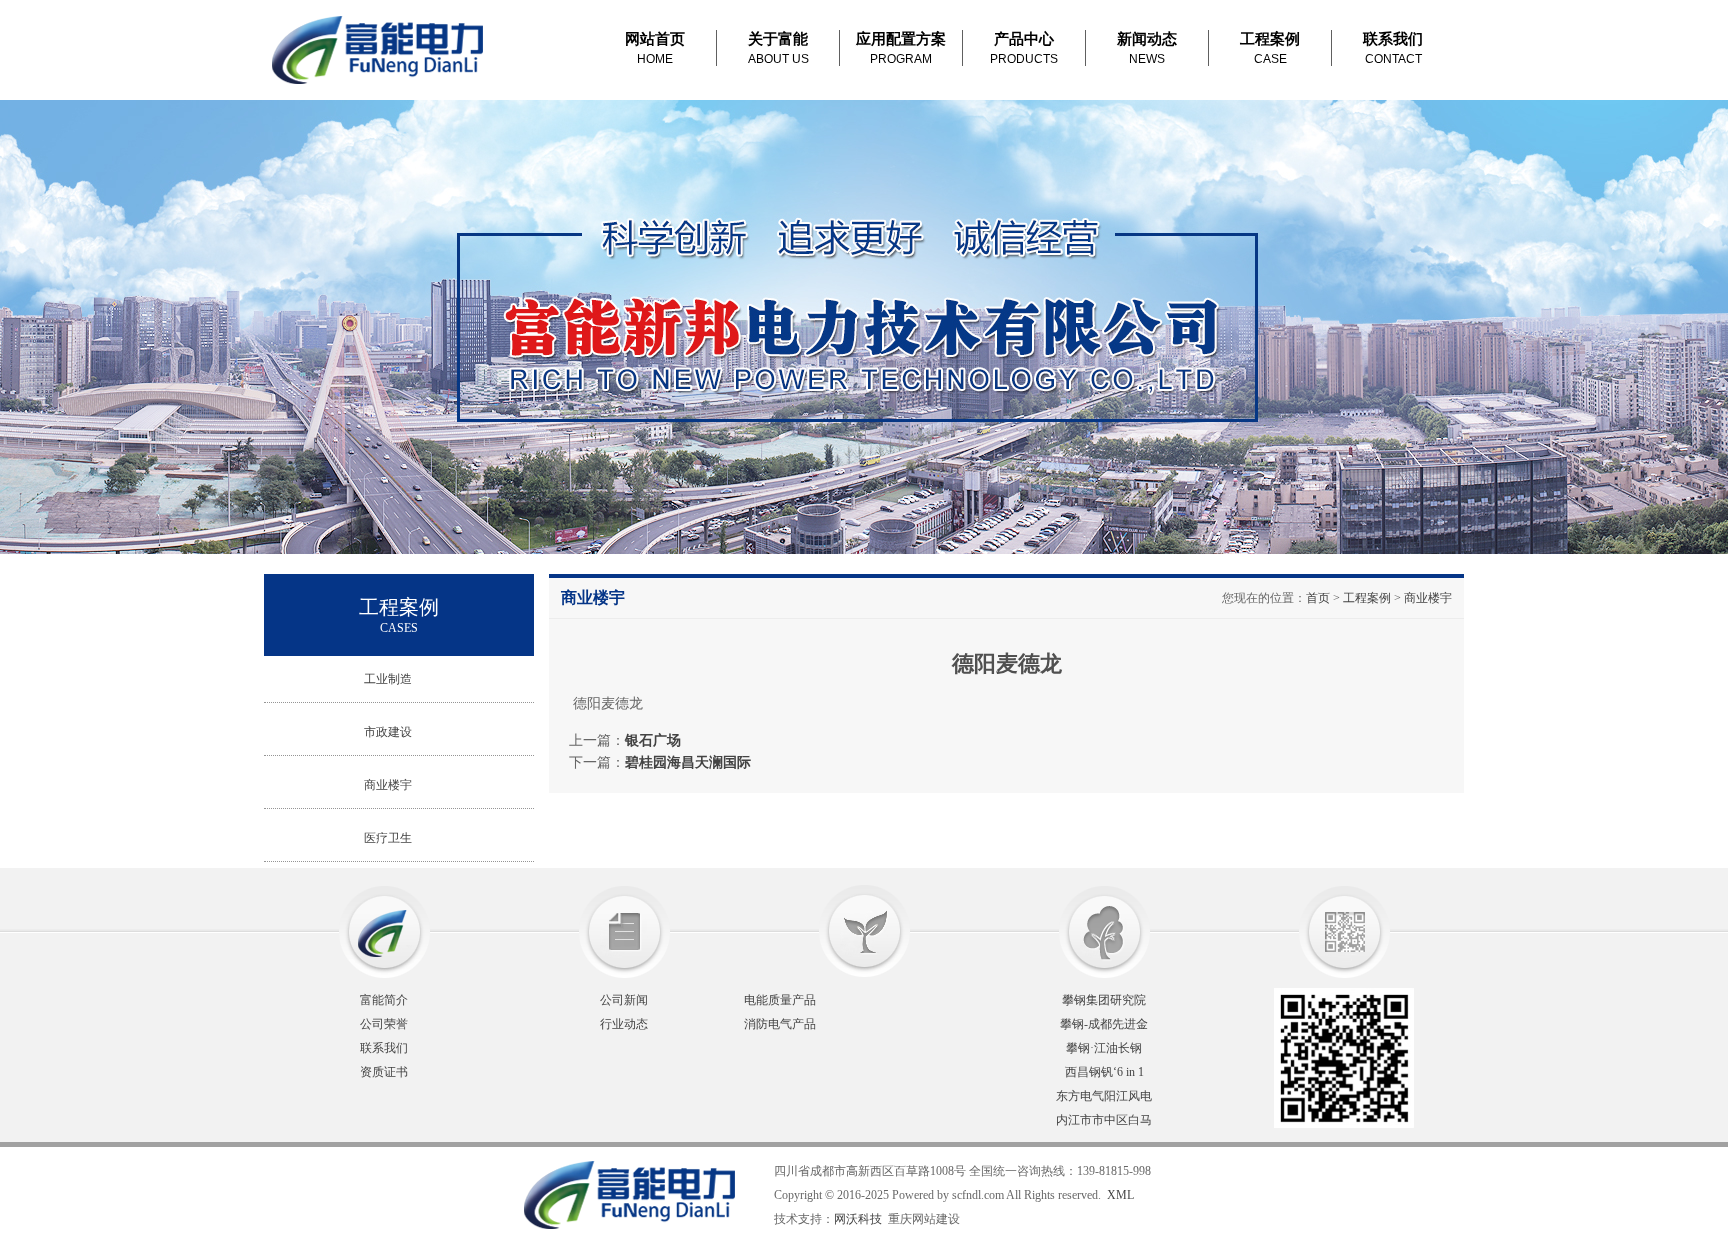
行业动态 (624, 1024)
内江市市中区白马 (1104, 1120)
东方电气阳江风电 (1104, 1096)
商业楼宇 (388, 785)
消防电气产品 (780, 1024)
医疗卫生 (388, 838)
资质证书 (384, 1072)
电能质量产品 (780, 1000)
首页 (1318, 598)
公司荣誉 (384, 1024)
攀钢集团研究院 (1104, 1000)
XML (1120, 1195)
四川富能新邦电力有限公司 (381, 50)
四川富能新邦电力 (504, 1195)
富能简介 (384, 1000)
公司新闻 (624, 1000)
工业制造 (388, 679)
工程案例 (1367, 598)
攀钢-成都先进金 (1104, 1024)
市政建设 (388, 732)
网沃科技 (858, 1219)
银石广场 (653, 740)
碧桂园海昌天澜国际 (688, 762)
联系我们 (384, 1048)
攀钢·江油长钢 (1104, 1048)
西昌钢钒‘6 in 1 (1104, 1072)
